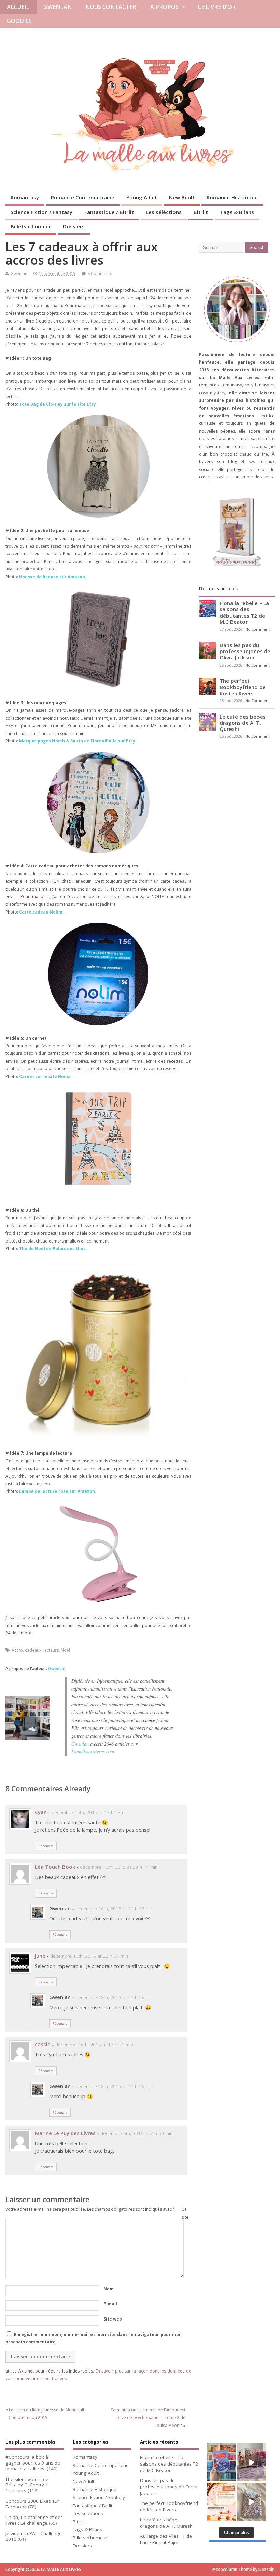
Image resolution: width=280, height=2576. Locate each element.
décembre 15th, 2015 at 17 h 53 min (90, 1812)
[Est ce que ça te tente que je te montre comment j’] (252, 2502)
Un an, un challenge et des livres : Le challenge (34, 2520)
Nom (109, 2289)
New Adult (182, 197)
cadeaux (33, 1650)
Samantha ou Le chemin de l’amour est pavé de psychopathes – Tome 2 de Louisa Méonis (148, 2418)
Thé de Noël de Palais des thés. (53, 1248)
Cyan (41, 1812)
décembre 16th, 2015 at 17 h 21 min (94, 2045)
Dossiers (74, 226)
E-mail (110, 2304)
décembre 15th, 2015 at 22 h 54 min (89, 1956)
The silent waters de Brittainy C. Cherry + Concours (27, 2485)
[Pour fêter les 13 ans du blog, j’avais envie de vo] (252, 2462)
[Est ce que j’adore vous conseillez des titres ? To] (222, 2502)
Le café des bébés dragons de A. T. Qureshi (243, 723)
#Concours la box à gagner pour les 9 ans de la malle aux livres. (33, 2463)
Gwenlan (19, 273)
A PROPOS (164, 7)
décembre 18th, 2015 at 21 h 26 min (114, 1909)
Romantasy (25, 197)
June (40, 1956)
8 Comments (100, 273)
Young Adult (142, 197)
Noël (65, 1650)
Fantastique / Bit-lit (109, 212)
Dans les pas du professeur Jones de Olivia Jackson (245, 651)
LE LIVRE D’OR (217, 7)
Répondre (46, 1846)
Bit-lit (201, 212)
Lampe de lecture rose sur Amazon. (58, 1491)
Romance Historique (232, 197)
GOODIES (19, 21)
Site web (113, 2319)
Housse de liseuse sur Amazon (52, 577)
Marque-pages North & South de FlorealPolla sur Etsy (77, 741)
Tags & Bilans (237, 212)
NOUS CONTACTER (111, 7)
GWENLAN (58, 7)
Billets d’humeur (31, 226)
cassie (43, 2044)
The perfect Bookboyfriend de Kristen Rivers (243, 687)
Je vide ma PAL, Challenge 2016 (34, 2536)
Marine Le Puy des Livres (65, 2133)
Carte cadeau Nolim (41, 912)
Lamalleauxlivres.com (93, 1752)
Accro (17, 1650)
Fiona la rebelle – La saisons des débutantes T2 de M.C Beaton (244, 612)
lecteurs (51, 1650)
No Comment (257, 629)
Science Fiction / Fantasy (41, 212)
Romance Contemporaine (83, 197)
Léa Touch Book (55, 1867)
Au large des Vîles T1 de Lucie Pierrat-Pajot (166, 2539)
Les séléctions (164, 212)
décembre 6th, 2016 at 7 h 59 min (137, 2133)
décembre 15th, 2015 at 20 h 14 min (119, 1867)
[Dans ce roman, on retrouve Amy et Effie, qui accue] (222, 2462)
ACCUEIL (18, 7)
